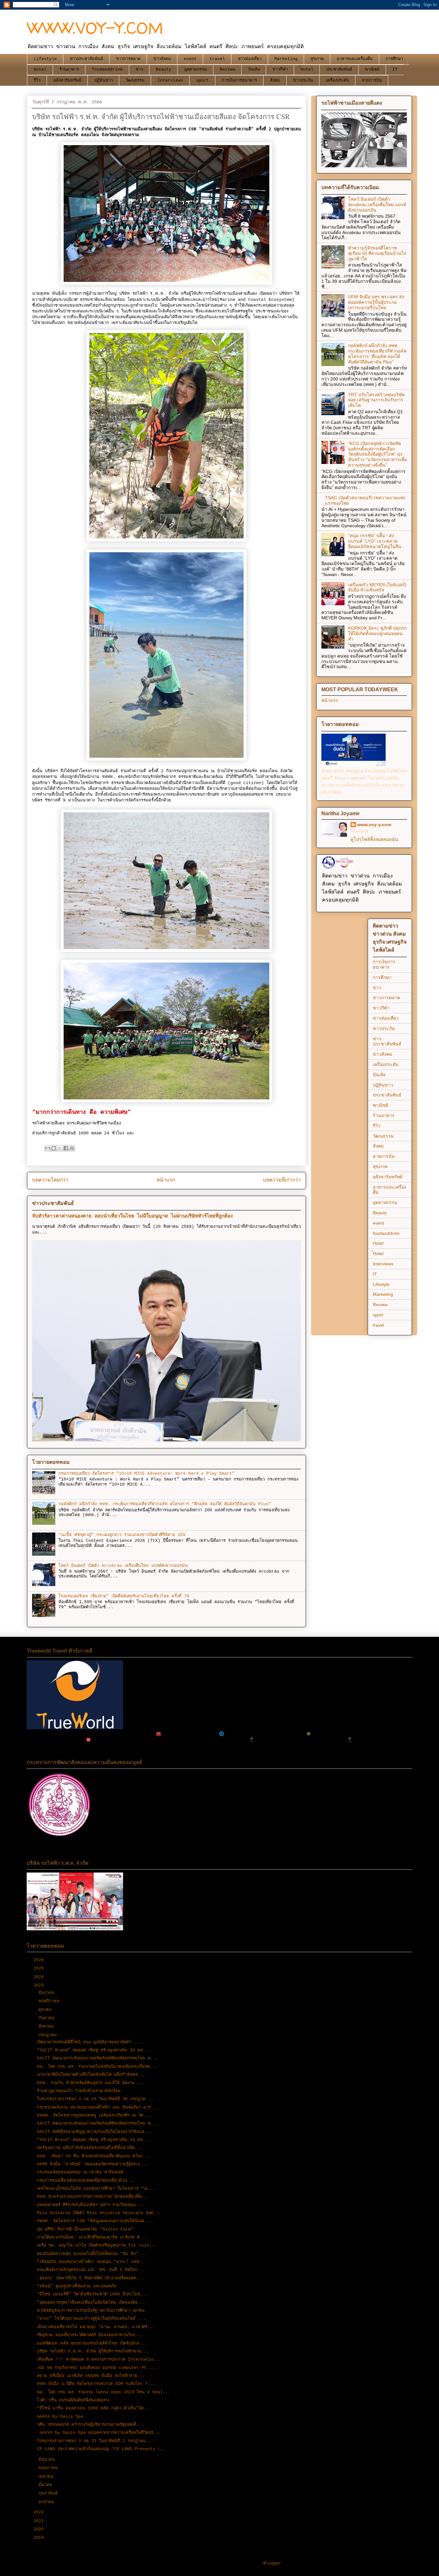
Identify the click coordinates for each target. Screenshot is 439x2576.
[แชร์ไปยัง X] (60, 1148)
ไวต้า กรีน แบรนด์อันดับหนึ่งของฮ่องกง (73, 2400)
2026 (40, 1960)
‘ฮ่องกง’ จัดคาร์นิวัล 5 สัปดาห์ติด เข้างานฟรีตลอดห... (91, 2278)
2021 (40, 2521)
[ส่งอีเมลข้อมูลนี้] (48, 1148)
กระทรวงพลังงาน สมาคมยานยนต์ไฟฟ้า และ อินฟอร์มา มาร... (98, 2107)
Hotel (40, 70)
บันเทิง (254, 70)
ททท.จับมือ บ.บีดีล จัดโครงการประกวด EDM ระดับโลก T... (96, 2384)
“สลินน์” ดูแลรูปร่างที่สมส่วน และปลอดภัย (77, 2286)
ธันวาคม (48, 1993)
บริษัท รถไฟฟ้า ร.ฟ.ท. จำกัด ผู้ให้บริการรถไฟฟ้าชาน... (93, 2351)
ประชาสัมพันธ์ (339, 70)
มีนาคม (47, 2485)
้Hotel (307, 70)
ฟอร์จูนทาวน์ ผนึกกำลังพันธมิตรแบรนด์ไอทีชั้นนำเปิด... (90, 2148)
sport (202, 80)
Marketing (286, 59)
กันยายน (48, 2018)
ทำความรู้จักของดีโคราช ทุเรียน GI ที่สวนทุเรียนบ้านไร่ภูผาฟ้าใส (377, 253)
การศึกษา (394, 59)
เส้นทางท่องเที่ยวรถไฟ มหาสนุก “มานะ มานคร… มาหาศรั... (96, 2327)
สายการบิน (372, 80)
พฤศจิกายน (50, 2001)
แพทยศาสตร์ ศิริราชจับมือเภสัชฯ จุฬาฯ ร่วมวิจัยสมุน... (90, 2205)
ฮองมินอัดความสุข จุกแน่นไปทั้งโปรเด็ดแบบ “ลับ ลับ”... (91, 2254)
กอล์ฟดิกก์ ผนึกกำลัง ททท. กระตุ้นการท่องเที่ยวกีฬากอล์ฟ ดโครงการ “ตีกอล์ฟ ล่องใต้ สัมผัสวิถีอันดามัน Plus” (165, 1504)
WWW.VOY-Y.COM (95, 28)
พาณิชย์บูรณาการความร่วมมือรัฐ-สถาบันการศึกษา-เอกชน (91, 2311)
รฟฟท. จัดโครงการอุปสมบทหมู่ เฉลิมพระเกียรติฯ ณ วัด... (94, 2115)
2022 (40, 2512)
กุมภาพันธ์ (49, 2493)
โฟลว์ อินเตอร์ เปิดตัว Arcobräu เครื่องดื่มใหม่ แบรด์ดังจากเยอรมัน (123, 1566)
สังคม (275, 80)
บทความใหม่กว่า (50, 1180)
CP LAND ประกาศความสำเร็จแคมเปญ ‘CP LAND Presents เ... (102, 2449)
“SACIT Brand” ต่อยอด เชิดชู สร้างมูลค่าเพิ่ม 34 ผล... (94, 2050)
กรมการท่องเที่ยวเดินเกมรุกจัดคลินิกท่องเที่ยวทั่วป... (86, 2181)
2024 (40, 1977)
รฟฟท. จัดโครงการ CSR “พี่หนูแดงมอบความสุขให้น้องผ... (94, 2221)
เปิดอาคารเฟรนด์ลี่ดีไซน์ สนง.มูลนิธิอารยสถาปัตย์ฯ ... (89, 2042)
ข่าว (139, 70)
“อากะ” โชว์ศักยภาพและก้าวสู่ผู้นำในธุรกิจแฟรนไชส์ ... (91, 2319)
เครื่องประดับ (337, 80)
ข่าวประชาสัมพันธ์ (86, 59)
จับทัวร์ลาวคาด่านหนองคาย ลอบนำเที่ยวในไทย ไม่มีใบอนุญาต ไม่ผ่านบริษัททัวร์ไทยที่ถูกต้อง (132, 1216)
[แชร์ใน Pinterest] (72, 1148)
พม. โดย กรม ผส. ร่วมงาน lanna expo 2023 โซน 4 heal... (104, 2392)
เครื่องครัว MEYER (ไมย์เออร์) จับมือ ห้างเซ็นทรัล (377, 587)
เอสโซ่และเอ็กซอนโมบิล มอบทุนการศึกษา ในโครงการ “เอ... (96, 2189)
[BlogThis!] (54, 1148)
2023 (40, 1985)
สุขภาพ (317, 59)
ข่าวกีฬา (280, 70)
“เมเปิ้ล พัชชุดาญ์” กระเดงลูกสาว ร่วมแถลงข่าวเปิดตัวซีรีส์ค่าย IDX (122, 1535)
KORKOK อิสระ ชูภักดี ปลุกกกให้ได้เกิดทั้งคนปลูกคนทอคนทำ (377, 633)
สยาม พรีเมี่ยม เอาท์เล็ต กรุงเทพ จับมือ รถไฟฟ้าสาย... (91, 2376)
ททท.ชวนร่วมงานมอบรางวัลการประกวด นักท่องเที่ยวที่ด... (93, 2197)
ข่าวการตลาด (128, 59)
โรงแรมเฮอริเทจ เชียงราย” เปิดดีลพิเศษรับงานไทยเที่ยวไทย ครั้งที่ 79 (124, 1596)
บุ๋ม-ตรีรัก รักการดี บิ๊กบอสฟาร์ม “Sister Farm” (85, 2229)
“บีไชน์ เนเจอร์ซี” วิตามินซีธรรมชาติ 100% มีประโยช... (92, 2294)
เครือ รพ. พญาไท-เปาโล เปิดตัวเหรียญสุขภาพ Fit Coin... (97, 2245)
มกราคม (48, 2502)
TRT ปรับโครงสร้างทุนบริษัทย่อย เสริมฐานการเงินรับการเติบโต (376, 400)
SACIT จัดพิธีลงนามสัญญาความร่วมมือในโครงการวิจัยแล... (94, 2132)
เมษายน (47, 2477)
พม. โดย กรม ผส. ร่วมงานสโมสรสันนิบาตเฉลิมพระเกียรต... (97, 2067)
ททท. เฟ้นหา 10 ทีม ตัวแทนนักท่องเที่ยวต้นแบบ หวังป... (93, 2156)
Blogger (272, 2563)
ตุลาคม (46, 2010)
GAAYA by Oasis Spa (60, 2417)
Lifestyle (45, 59)
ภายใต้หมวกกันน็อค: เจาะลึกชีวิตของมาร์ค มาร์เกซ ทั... (92, 2237)
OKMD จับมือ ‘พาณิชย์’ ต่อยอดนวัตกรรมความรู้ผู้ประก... (93, 2164)
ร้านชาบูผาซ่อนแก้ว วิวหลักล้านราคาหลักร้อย (79, 2091)
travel (217, 59)
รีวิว (37, 80)
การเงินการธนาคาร (239, 80)
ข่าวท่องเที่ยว (250, 59)
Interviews (170, 80)
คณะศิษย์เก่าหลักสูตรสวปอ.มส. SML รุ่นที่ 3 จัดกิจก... (91, 2270)
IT (395, 70)
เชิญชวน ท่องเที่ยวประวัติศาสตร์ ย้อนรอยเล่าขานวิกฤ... (90, 2335)
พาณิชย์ (372, 70)
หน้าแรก (166, 1180)
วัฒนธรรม (135, 80)
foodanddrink (107, 70)
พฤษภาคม (49, 2468)
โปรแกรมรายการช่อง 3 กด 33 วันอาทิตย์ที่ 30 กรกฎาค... (95, 2099)
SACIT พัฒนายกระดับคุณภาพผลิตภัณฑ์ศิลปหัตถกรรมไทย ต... (98, 2058)
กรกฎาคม (49, 2035)
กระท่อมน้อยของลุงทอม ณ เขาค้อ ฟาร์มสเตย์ (80, 2172)
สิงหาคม (48, 2026)
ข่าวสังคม (162, 59)
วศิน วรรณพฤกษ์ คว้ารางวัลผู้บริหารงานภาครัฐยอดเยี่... (90, 2425)
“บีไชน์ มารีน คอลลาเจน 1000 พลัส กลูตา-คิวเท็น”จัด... (94, 2408)
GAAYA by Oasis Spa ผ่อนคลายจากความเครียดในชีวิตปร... (99, 2433)
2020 (40, 2529)
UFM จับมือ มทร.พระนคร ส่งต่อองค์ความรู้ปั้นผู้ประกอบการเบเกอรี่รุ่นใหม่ (376, 302)
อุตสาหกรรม (196, 70)
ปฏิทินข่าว (103, 80)
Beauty (164, 70)
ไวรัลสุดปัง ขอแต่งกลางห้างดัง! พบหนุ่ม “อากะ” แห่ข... (92, 2262)
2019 (40, 2538)
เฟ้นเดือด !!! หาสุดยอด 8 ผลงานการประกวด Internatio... (99, 2359)
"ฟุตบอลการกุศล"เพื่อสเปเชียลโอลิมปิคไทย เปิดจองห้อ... (91, 2303)
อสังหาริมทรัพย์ (67, 80)
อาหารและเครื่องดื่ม (355, 59)
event (190, 59)
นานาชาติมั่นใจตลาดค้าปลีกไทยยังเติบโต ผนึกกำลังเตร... (91, 2075)
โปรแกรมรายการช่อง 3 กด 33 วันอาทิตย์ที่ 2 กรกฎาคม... (95, 2441)
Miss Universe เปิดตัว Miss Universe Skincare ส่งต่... (99, 2213)
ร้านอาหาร (69, 70)
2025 (40, 1968)
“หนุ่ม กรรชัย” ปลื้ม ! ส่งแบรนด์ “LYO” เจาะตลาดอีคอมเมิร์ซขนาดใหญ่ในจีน (375, 541)
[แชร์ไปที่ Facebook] (66, 1148)
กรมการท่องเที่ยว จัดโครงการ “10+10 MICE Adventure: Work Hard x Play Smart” (147, 1474)
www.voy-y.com (374, 825)
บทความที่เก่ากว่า (282, 1180)
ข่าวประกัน (303, 80)
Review (228, 70)
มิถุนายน (48, 2460)
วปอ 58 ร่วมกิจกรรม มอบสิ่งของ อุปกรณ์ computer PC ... (97, 2368)
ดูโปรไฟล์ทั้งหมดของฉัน (374, 839)
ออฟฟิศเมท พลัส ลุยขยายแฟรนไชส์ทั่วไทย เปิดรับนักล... (92, 2343)
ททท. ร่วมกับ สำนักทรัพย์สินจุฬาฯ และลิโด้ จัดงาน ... (91, 2083)
